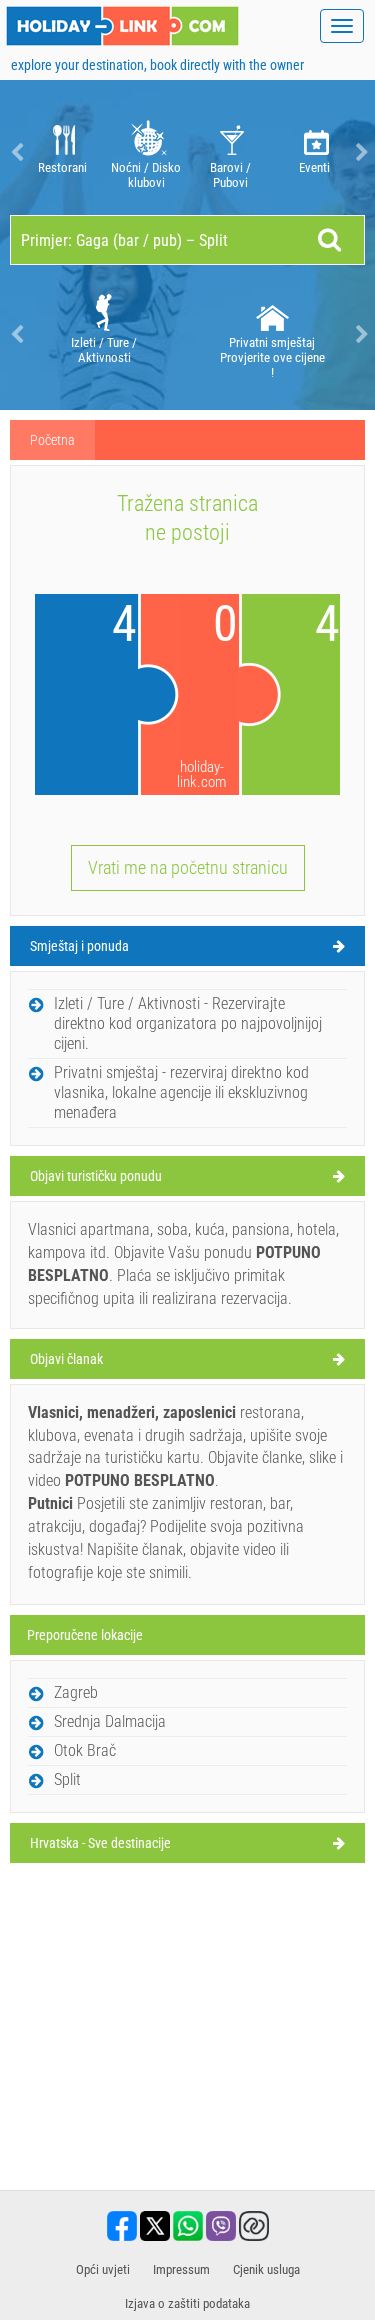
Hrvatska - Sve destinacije (100, 1843)
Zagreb (76, 1692)
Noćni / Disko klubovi (146, 175)
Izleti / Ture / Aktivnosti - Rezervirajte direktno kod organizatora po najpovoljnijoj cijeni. (188, 1023)
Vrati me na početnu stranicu (188, 867)
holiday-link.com (201, 775)
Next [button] (360, 152)
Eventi (314, 167)
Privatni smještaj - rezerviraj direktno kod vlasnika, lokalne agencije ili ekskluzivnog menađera (181, 1092)
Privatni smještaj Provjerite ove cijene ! (272, 357)
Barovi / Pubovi (230, 175)
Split (67, 1779)
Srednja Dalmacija (110, 1721)
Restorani (62, 167)
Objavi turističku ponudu (96, 1176)
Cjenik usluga (266, 2269)
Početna (52, 440)
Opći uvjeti (103, 2269)
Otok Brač (85, 1750)
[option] (62, 152)
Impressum (181, 2269)
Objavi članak (66, 1359)
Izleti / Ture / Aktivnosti (104, 350)
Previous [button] (15, 152)
